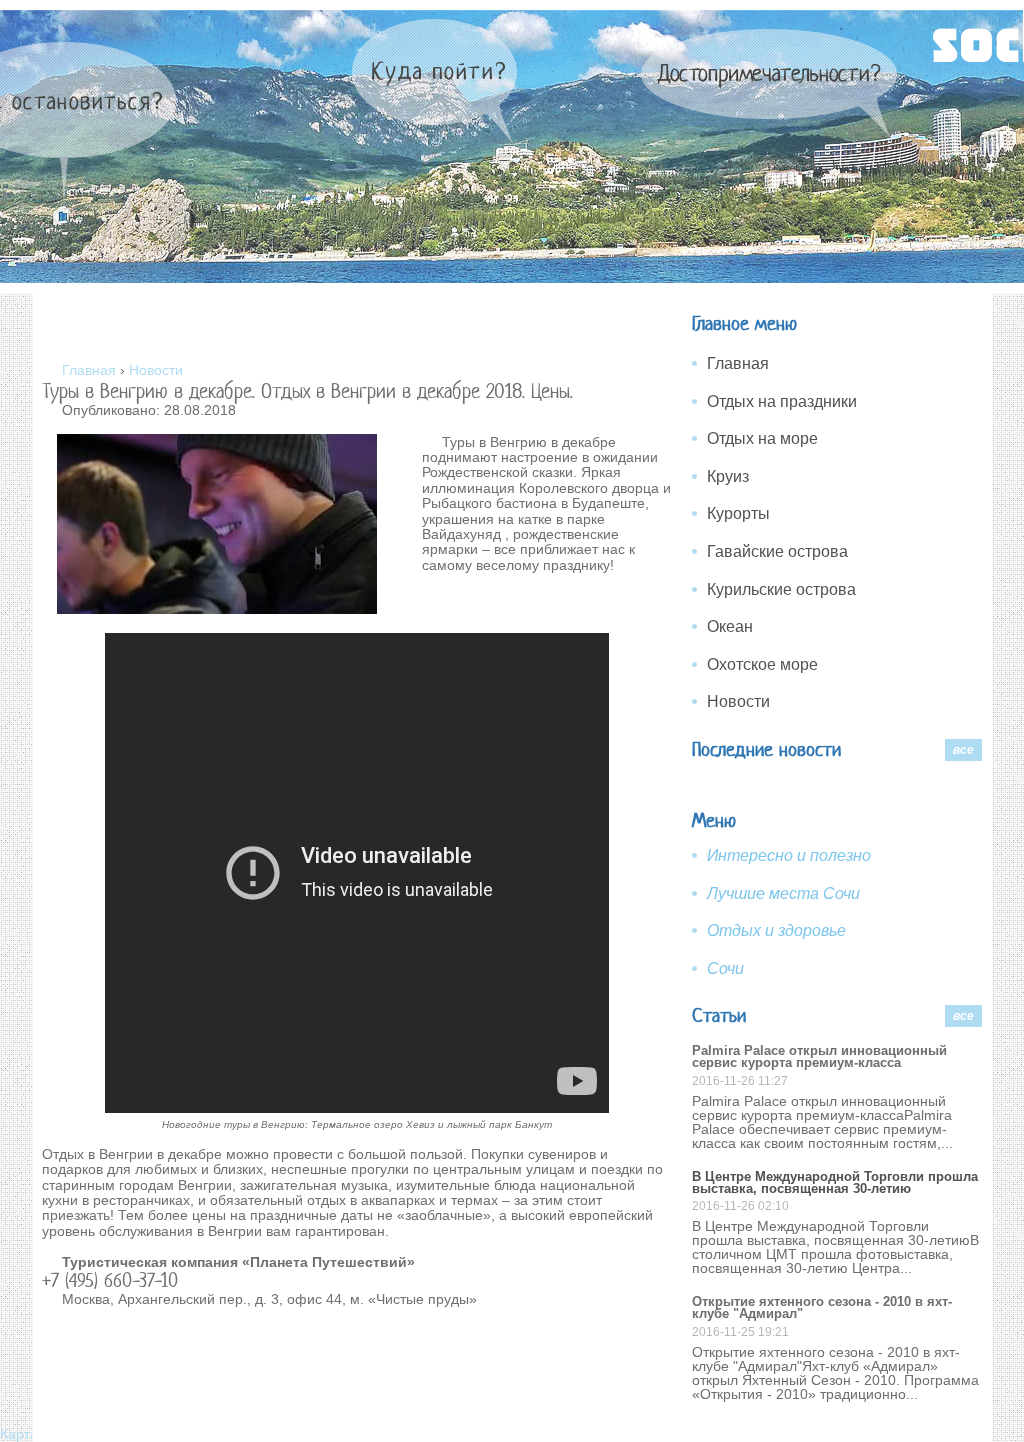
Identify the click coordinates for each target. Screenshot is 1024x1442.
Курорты (738, 513)
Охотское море (762, 664)
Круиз (728, 476)
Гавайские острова (777, 551)
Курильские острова (781, 589)
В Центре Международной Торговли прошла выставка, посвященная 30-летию (835, 1182)
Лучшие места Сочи (783, 893)
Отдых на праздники (782, 401)
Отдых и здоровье (776, 930)
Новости (738, 701)
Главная (738, 363)
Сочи (725, 968)
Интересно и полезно (789, 855)
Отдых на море (762, 438)
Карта (21, 1434)
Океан (730, 626)
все (963, 750)
